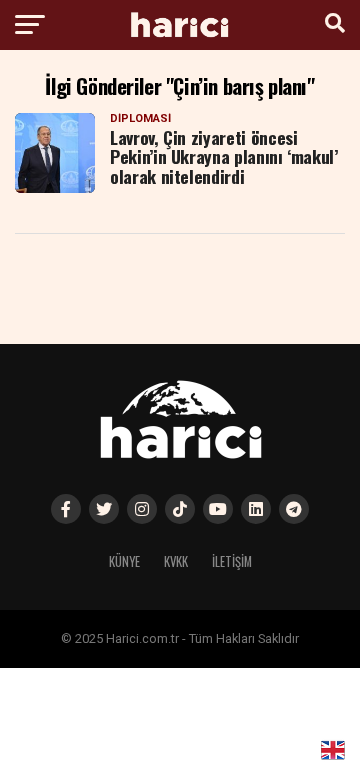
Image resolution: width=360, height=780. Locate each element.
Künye (124, 561)
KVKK (176, 561)
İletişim (232, 561)
